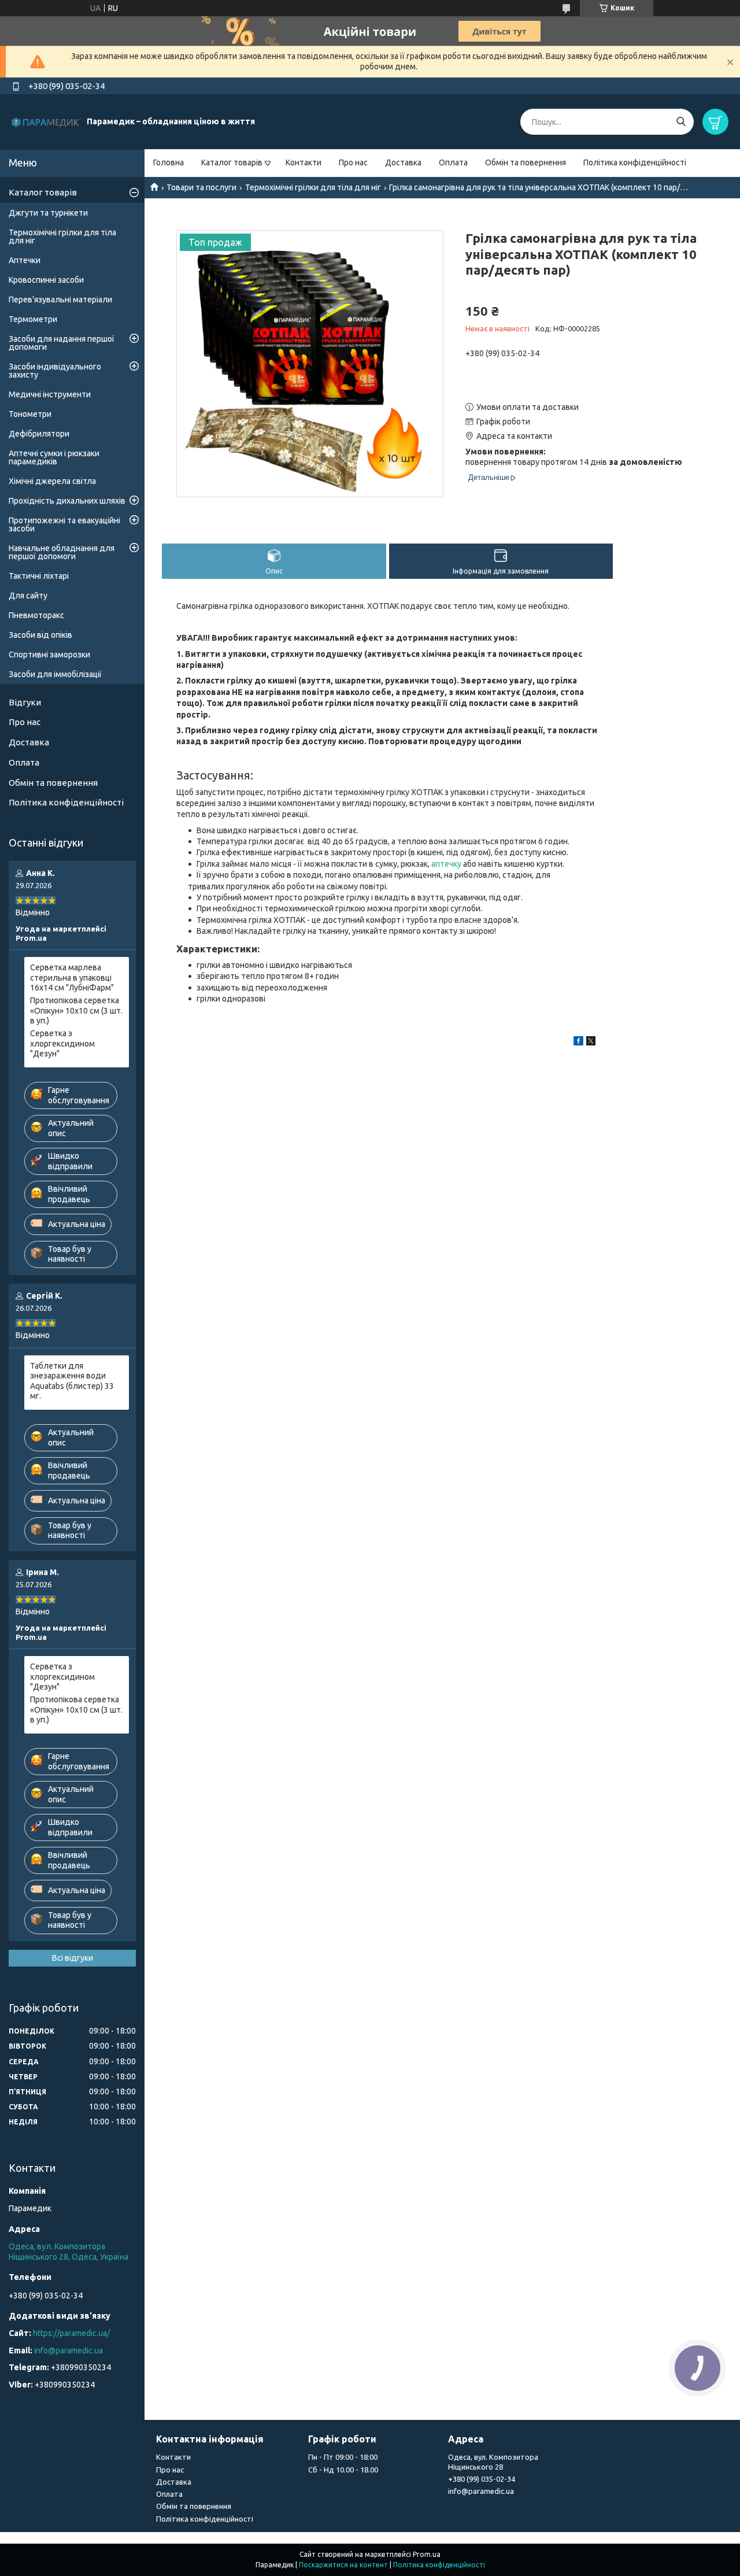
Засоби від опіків (40, 635)
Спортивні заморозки (49, 655)
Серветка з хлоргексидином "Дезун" (62, 1043)
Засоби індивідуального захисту (55, 371)
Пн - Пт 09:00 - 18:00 (343, 2457)
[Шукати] (681, 122)
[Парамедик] (46, 121)
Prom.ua (427, 2554)
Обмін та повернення (526, 162)
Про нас (353, 162)
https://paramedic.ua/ (71, 2333)
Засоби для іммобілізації (55, 674)
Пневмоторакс (36, 615)
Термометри (33, 319)
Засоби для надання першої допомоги (62, 343)
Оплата (453, 162)
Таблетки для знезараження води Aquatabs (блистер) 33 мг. (72, 1381)
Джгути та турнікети (48, 213)
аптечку (446, 864)
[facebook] (578, 1043)
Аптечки (25, 260)
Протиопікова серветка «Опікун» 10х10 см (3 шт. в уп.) (76, 1010)
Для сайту (28, 596)
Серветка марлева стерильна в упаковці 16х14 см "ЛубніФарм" (72, 977)
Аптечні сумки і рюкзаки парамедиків (54, 457)
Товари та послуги (201, 187)
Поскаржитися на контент (343, 2565)
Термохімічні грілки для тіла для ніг (313, 187)
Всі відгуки (73, 1958)
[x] (591, 1043)
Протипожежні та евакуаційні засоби (64, 524)
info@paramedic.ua (69, 2350)
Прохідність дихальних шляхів (67, 501)
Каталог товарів (232, 162)
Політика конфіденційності (635, 162)
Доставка (403, 162)
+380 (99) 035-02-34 (482, 2479)
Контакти (304, 162)
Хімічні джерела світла (52, 481)
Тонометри (30, 414)
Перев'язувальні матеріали (60, 300)
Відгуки (25, 702)
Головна (169, 162)
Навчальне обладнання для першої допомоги (62, 552)
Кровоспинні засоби (46, 280)
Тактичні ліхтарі (39, 576)
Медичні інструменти (50, 394)
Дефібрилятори (39, 434)
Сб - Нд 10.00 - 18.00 (343, 2470)
